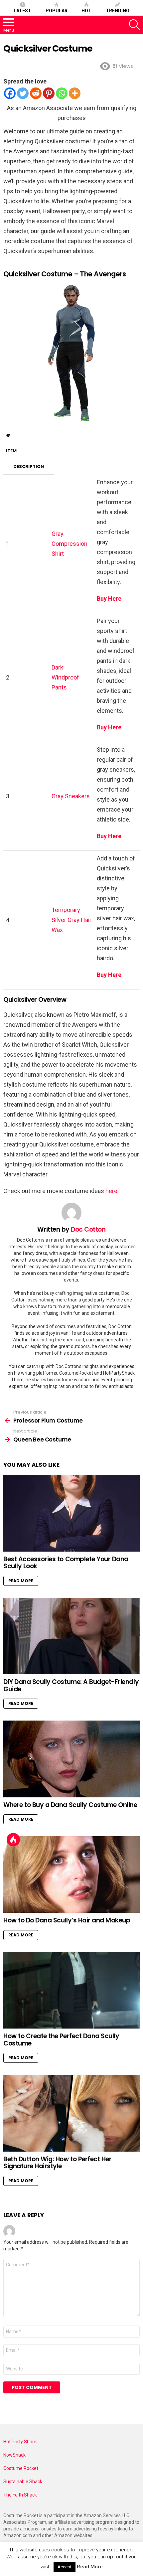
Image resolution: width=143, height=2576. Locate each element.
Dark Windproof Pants (65, 677)
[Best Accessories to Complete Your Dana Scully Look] (71, 1513)
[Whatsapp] (62, 93)
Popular (57, 11)
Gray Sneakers (71, 796)
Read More (21, 1581)
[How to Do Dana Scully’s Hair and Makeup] (71, 1875)
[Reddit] (36, 93)
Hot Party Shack (20, 2442)
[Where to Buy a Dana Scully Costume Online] (71, 1759)
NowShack (14, 2455)
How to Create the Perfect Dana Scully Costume (61, 2040)
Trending (118, 11)
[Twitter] (23, 93)
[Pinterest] (49, 93)
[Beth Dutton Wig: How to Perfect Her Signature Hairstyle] (71, 2113)
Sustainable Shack (23, 2482)
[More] (75, 93)
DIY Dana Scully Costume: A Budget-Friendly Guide (71, 1685)
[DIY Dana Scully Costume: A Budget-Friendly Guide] (71, 1636)
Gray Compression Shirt (70, 544)
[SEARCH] (134, 25)
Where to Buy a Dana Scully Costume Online (70, 1805)
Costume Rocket (21, 2468)
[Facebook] (10, 93)
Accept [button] (65, 2567)
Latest (22, 11)
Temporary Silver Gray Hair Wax (71, 920)
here (111, 1191)
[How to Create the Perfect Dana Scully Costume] (71, 1990)
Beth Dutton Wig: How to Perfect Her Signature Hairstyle (57, 2163)
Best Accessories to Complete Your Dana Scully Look (66, 1563)
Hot (86, 11)
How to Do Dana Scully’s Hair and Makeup (67, 1920)
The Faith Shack (20, 2495)
